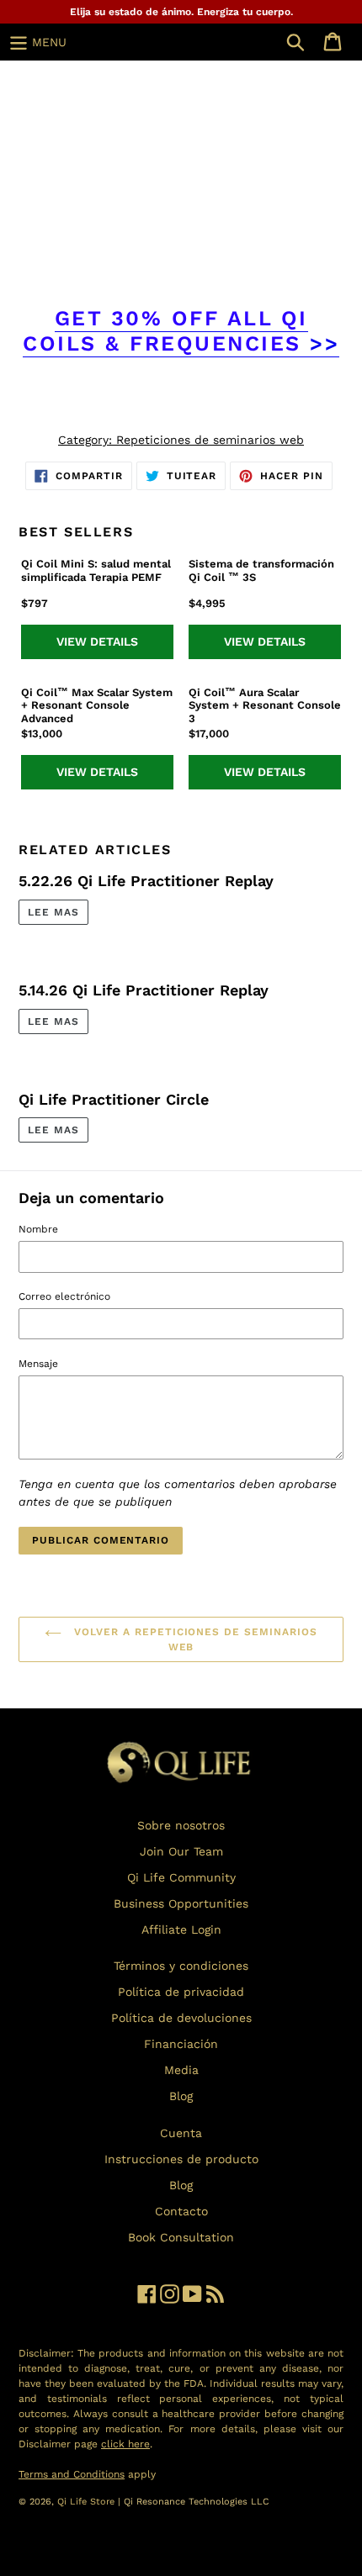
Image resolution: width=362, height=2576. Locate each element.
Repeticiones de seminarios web (210, 440)
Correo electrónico (64, 1296)
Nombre (38, 1229)
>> (181, 331)
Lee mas (53, 912)
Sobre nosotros (181, 1825)
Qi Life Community (181, 1877)
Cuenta (181, 2133)
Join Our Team (181, 1851)
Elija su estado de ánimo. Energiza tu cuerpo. (181, 12)
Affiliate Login (181, 1929)
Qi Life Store (88, 2502)
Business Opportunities (181, 1903)
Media (181, 2070)
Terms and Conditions (72, 2474)
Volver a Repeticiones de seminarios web (194, 1639)
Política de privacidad (181, 1992)
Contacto (181, 2211)
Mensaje (38, 1364)
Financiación (181, 2044)
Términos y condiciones (181, 1966)
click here (125, 2444)
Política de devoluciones (181, 2018)
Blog (181, 2096)
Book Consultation (181, 2237)
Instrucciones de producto (181, 2159)
